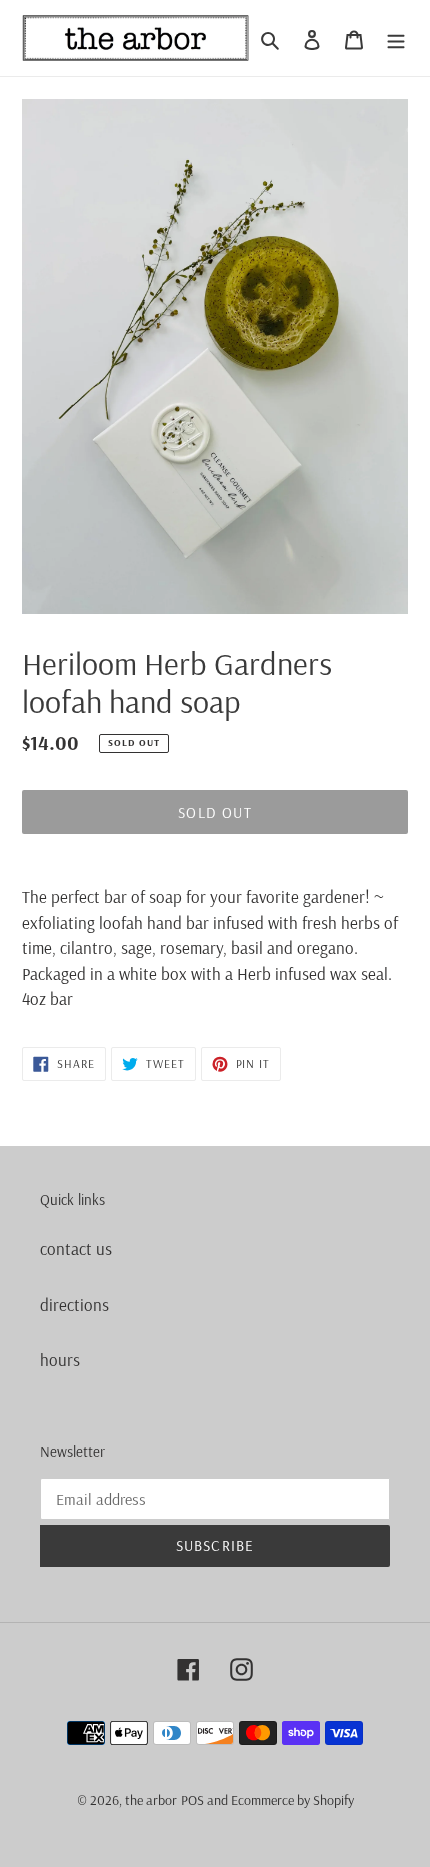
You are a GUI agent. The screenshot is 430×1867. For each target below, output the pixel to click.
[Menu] (396, 38)
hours (60, 1359)
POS (192, 1800)
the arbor (151, 1800)
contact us (76, 1248)
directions (74, 1304)
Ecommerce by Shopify (292, 1800)
